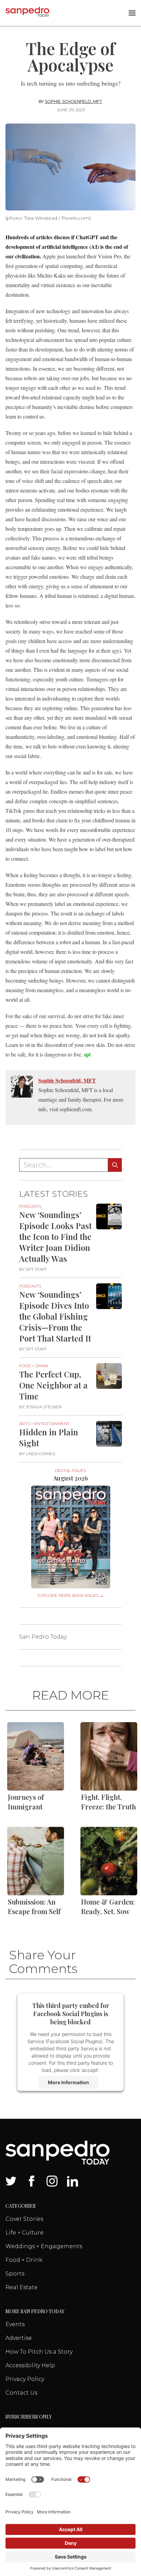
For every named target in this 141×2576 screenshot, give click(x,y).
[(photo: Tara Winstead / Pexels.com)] (70, 167)
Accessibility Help (30, 2365)
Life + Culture (24, 2233)
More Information (68, 2082)
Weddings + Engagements (44, 2246)
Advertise (19, 2338)
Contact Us (21, 2393)
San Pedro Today (43, 1637)
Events (15, 2324)
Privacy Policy (25, 2379)
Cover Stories (24, 2219)
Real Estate (22, 2287)
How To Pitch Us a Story (39, 2352)
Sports (15, 2274)
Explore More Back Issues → (71, 1595)
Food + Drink (24, 2260)
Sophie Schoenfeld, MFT (74, 101)
